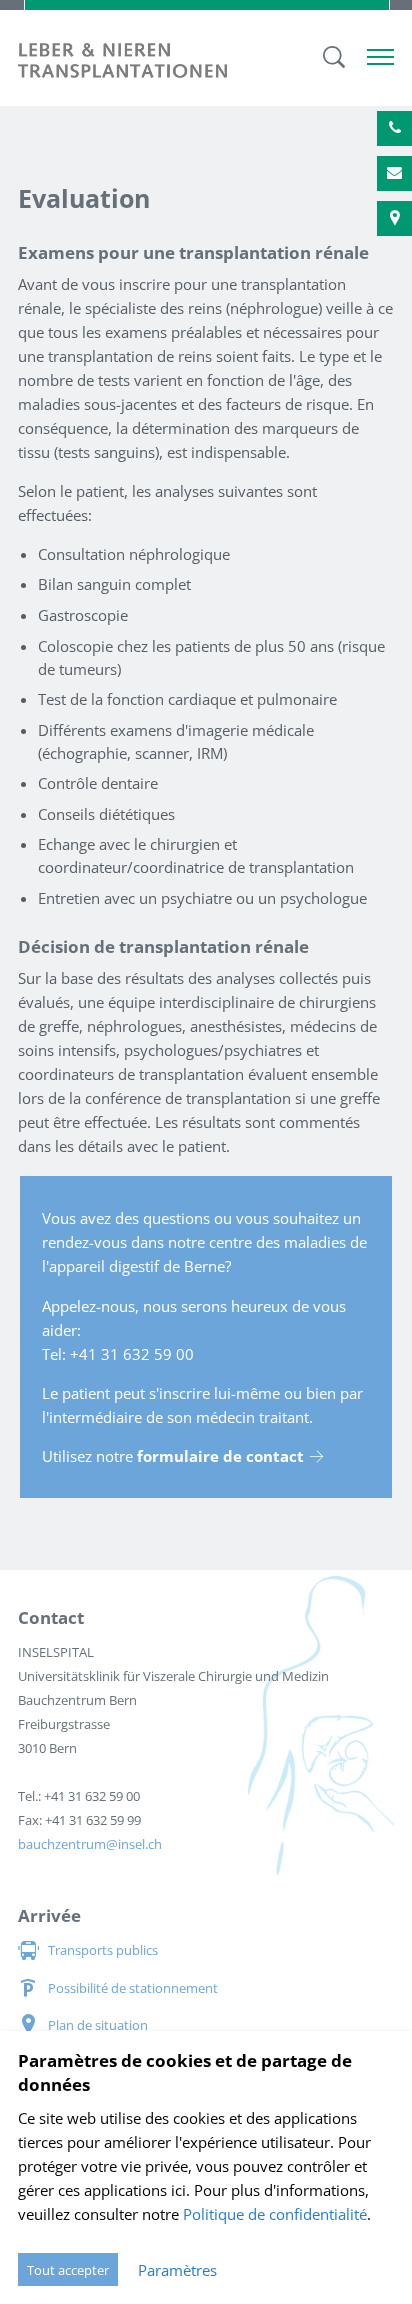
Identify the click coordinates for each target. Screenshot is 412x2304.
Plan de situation (98, 2025)
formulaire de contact (220, 1456)
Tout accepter (68, 2270)
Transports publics (103, 1950)
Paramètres (177, 2270)
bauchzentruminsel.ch (90, 1844)
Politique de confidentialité (275, 2214)
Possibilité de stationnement (133, 1988)
